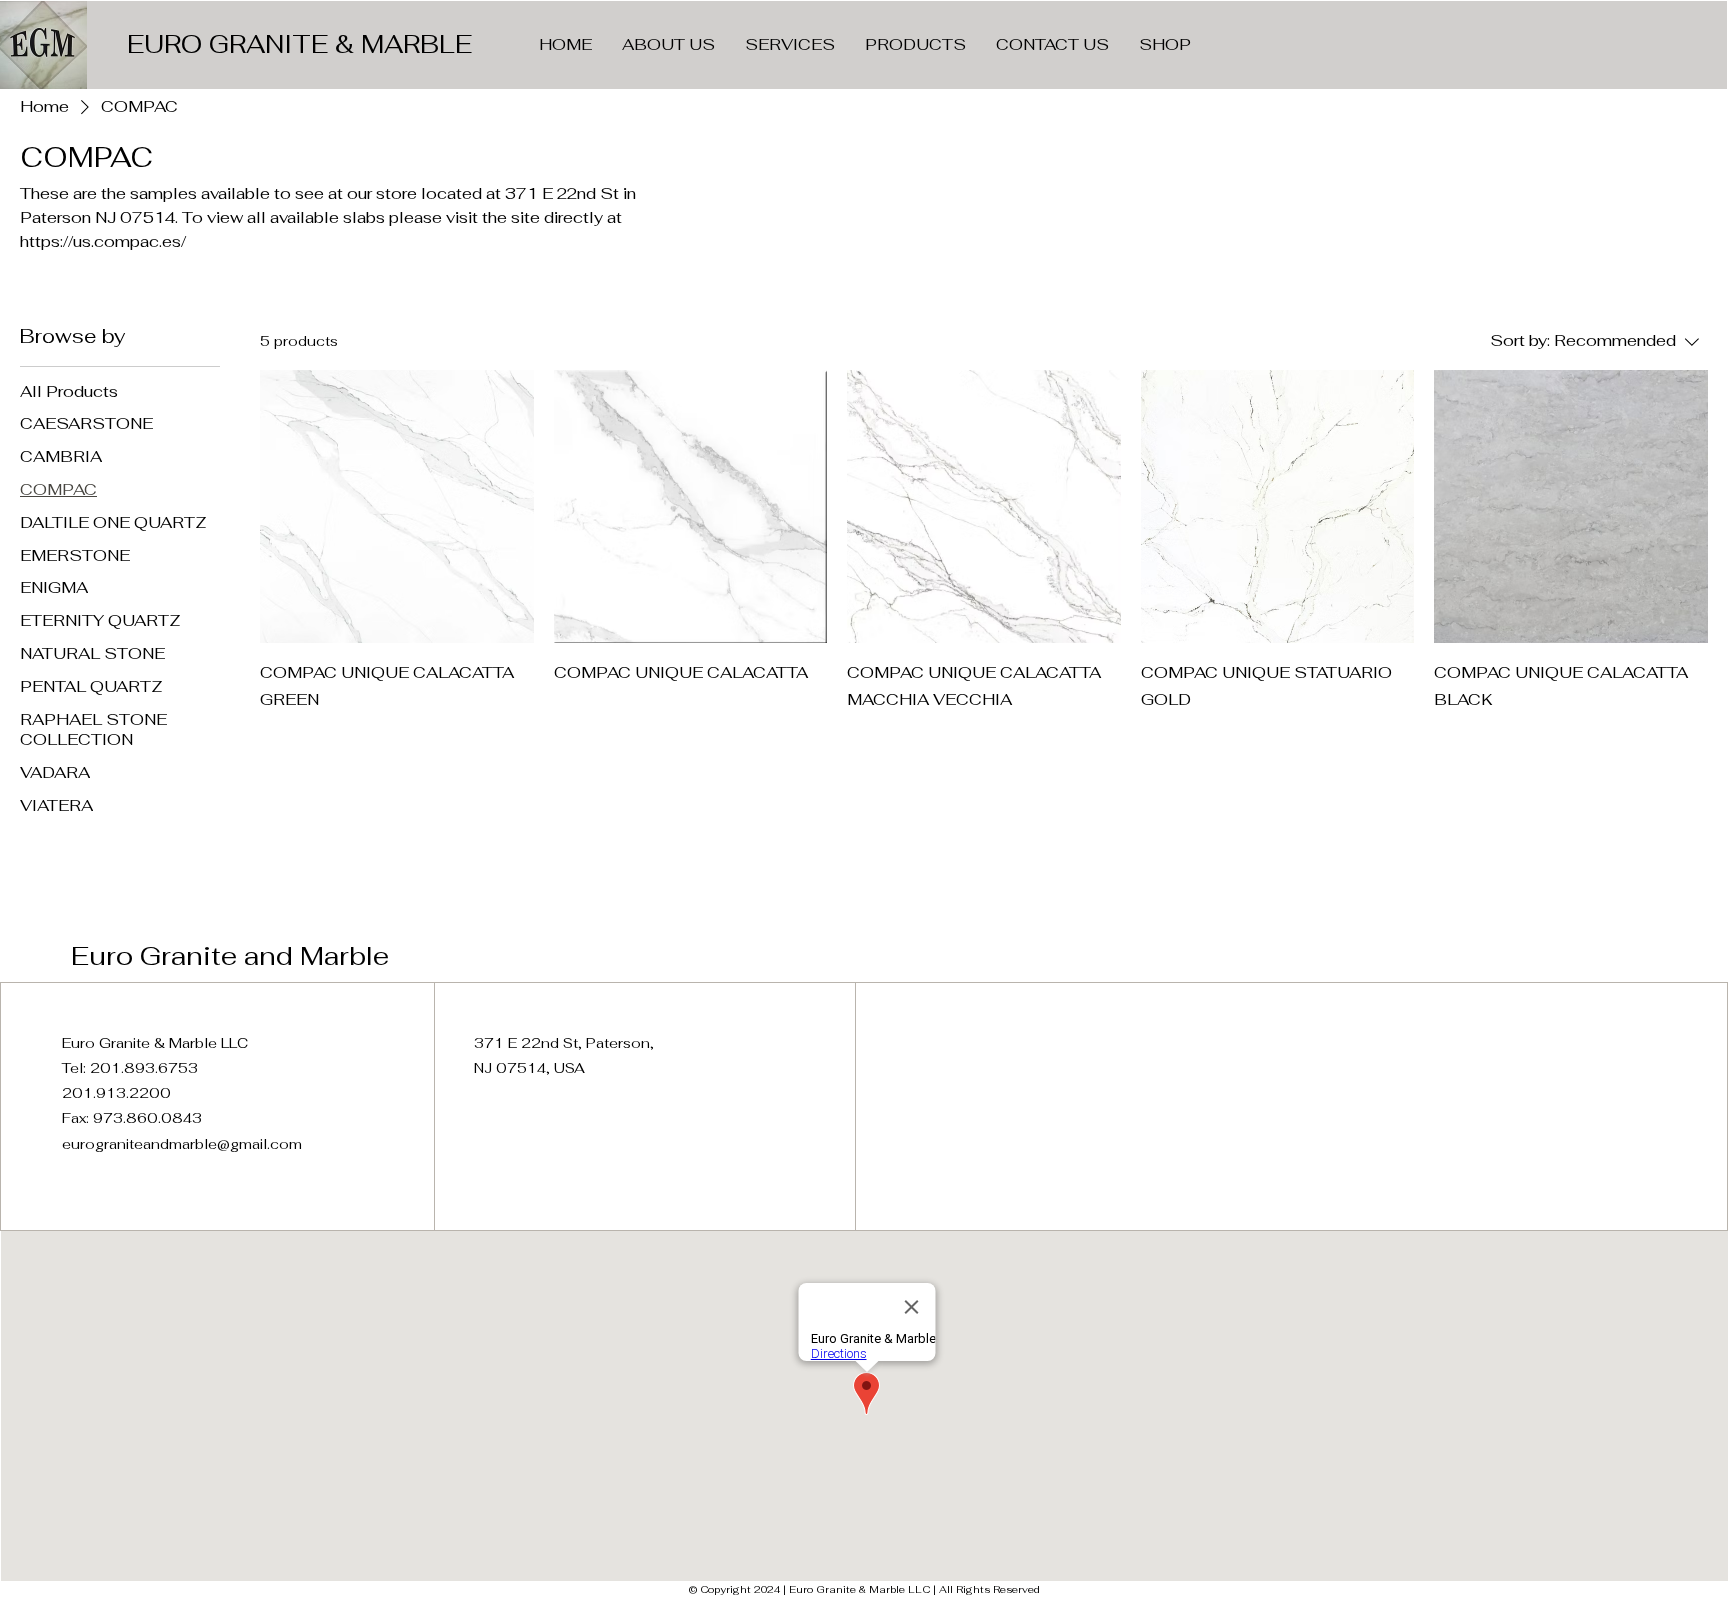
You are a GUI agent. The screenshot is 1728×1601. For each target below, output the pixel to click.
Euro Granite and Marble (230, 956)
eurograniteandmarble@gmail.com (182, 1144)
